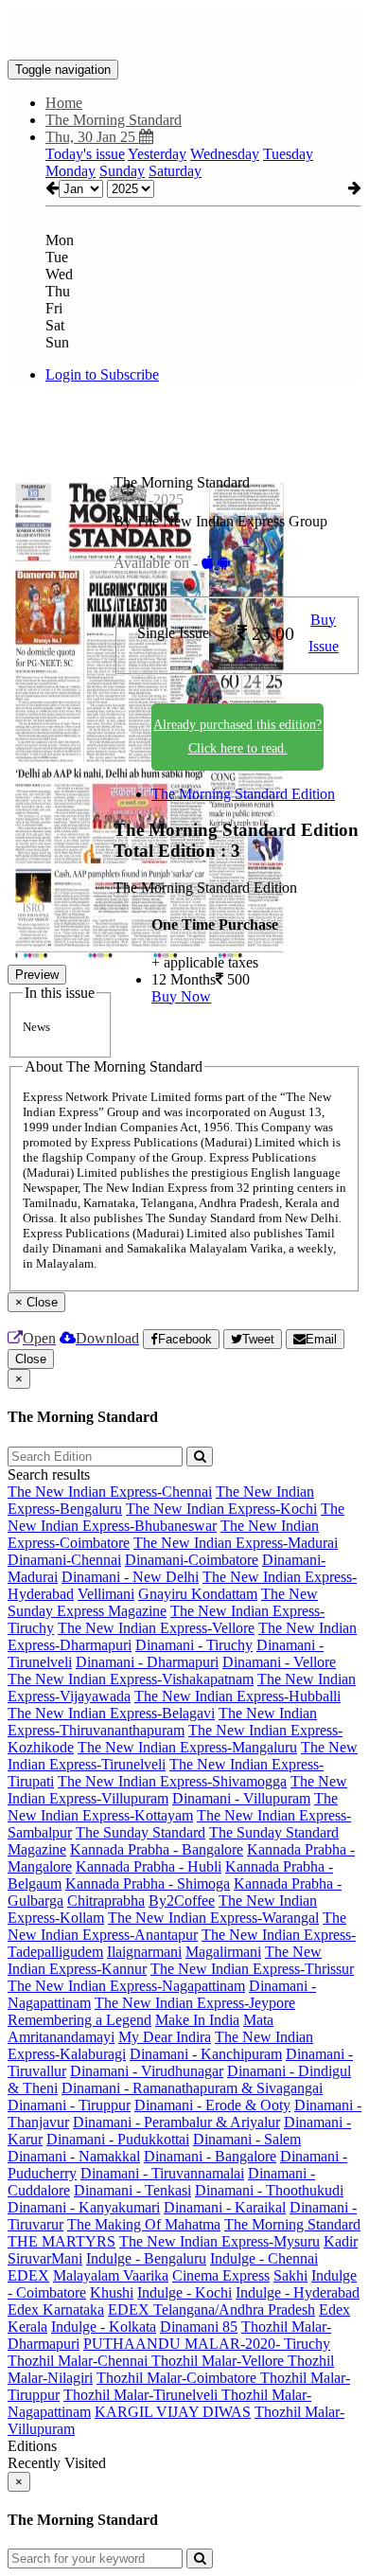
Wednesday (225, 154)
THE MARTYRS (61, 2241)
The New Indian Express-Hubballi (237, 1696)
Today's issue (85, 154)
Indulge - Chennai (264, 2258)
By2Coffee (182, 1901)
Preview (37, 975)
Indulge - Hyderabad (298, 2292)
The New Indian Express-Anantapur (177, 1926)
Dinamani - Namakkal (74, 2156)
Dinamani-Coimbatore (192, 1560)
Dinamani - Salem (247, 2139)
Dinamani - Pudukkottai (118, 2139)
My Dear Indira (165, 2037)
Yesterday (157, 154)
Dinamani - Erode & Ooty (212, 2105)
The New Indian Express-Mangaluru (187, 1747)
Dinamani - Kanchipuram (206, 2054)
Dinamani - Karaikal (225, 2207)
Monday (70, 171)
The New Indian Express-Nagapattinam (126, 1986)
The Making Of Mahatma (144, 2224)
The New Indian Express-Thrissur (252, 1969)
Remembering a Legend (79, 2020)
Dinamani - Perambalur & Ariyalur (176, 2122)
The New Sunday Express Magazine (163, 1602)
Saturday (175, 171)
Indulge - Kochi (184, 2292)
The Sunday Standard (141, 1832)
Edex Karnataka (56, 2310)
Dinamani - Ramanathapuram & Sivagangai (192, 2088)
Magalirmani (223, 1952)
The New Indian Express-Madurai (236, 1543)
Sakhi (290, 2275)
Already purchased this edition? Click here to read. (237, 737)
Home (64, 103)
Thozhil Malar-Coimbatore (178, 2378)
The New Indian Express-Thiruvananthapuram (162, 1722)
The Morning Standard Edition (243, 794)
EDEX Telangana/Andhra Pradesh (211, 2310)
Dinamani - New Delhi (130, 1577)
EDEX (28, 2275)
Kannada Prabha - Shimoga (148, 1883)
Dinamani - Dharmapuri (147, 1662)
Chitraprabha (106, 1901)
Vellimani (106, 1594)
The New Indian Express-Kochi (221, 1509)
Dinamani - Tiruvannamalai (162, 2173)
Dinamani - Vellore (279, 1662)
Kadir (341, 2241)
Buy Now (181, 996)
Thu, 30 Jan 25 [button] (92, 137)
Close (31, 1359)
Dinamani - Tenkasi (132, 2190)
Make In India (197, 2020)
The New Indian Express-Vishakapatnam (131, 1679)
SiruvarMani (45, 2258)
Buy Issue (324, 633)
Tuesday (288, 154)
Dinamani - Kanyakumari (84, 2207)
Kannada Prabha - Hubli (149, 1866)
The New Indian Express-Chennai (110, 1492)
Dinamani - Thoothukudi (269, 2190)
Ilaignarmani (144, 1952)
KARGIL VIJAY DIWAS (173, 2412)
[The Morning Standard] (184, 31)
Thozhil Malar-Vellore (220, 2361)
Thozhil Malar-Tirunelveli (142, 2395)
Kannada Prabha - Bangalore (157, 1849)
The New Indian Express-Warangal (213, 1918)
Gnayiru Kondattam (198, 1594)
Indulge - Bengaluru (146, 2258)
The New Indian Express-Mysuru (220, 2241)
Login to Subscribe (102, 374)
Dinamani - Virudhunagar (147, 2071)
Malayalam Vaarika (111, 2275)
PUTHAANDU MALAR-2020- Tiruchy (207, 2344)
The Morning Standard (292, 2224)
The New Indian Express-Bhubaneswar (176, 1517)
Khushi (112, 2292)
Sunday (122, 171)
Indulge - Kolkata (104, 2327)
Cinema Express (221, 2275)
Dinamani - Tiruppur (69, 2105)
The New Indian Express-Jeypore (195, 2003)
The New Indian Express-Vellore (156, 1628)
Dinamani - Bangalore (210, 2156)
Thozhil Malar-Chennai (79, 2361)
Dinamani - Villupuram (241, 1798)
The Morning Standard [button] (114, 120)
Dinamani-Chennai (64, 1560)
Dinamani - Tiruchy (194, 1645)
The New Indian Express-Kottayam (173, 1807)
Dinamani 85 (199, 2327)
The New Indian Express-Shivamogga (172, 1781)
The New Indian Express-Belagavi (111, 1713)
